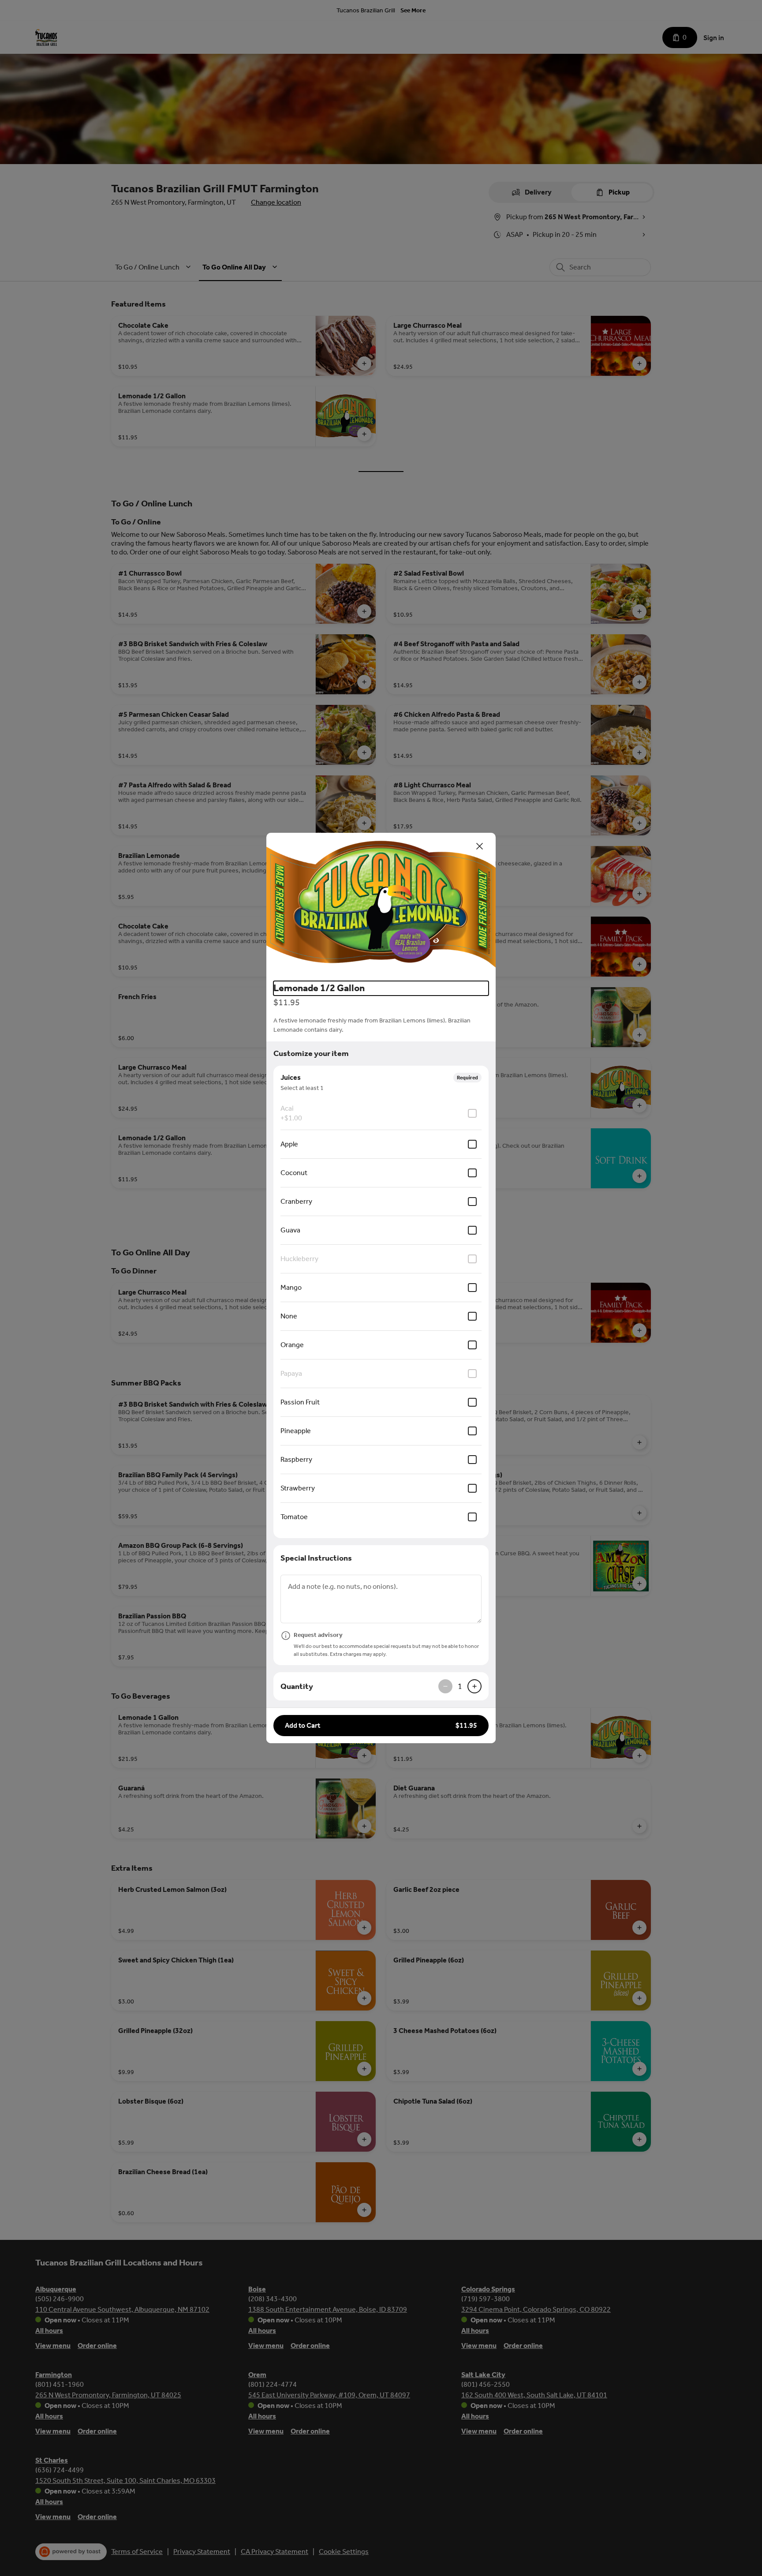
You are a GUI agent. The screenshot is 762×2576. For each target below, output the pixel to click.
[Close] (480, 846)
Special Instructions (316, 1558)
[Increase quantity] (474, 1686)
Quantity (297, 1686)
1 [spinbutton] (460, 1686)
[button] (381, 903)
